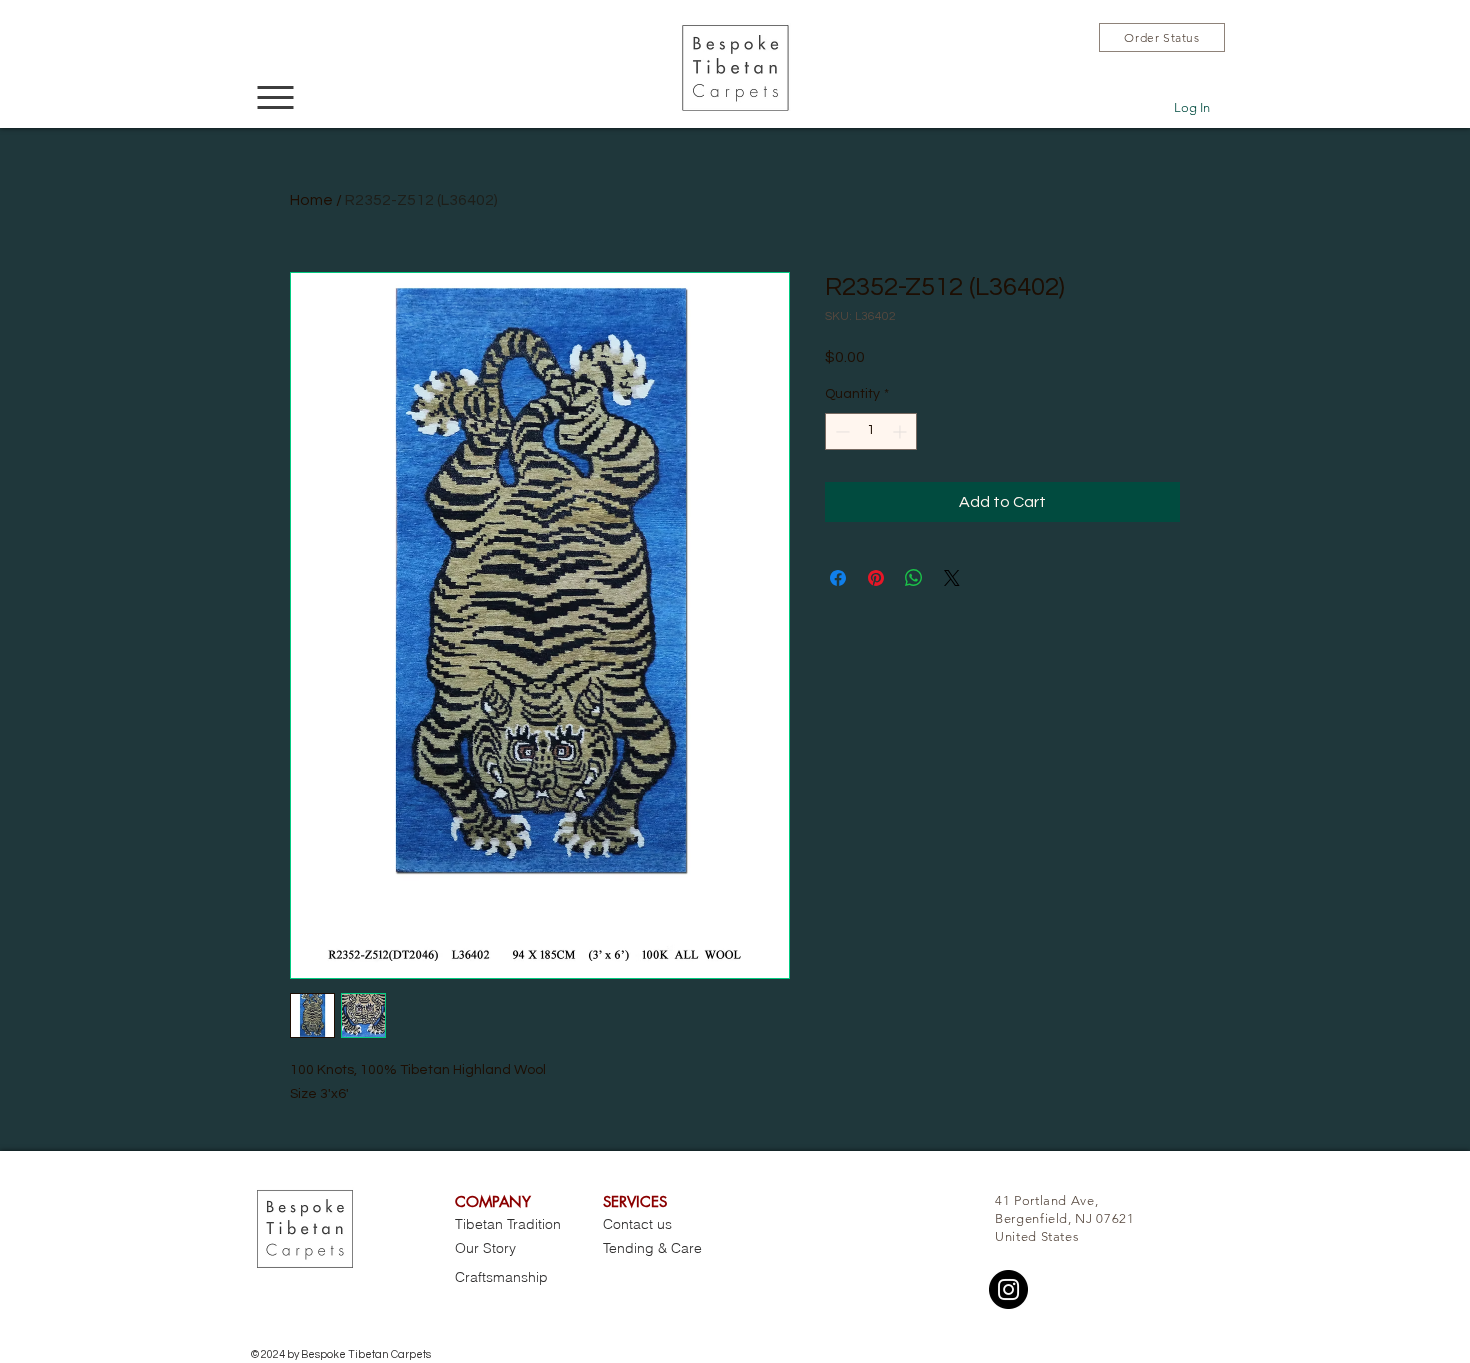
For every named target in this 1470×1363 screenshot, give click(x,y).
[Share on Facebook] (838, 578)
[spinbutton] (871, 431)
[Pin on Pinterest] (876, 578)
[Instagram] (1008, 1289)
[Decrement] (840, 431)
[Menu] (275, 97)
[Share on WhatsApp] (914, 578)
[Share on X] (952, 578)
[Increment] (901, 431)
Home (311, 200)
